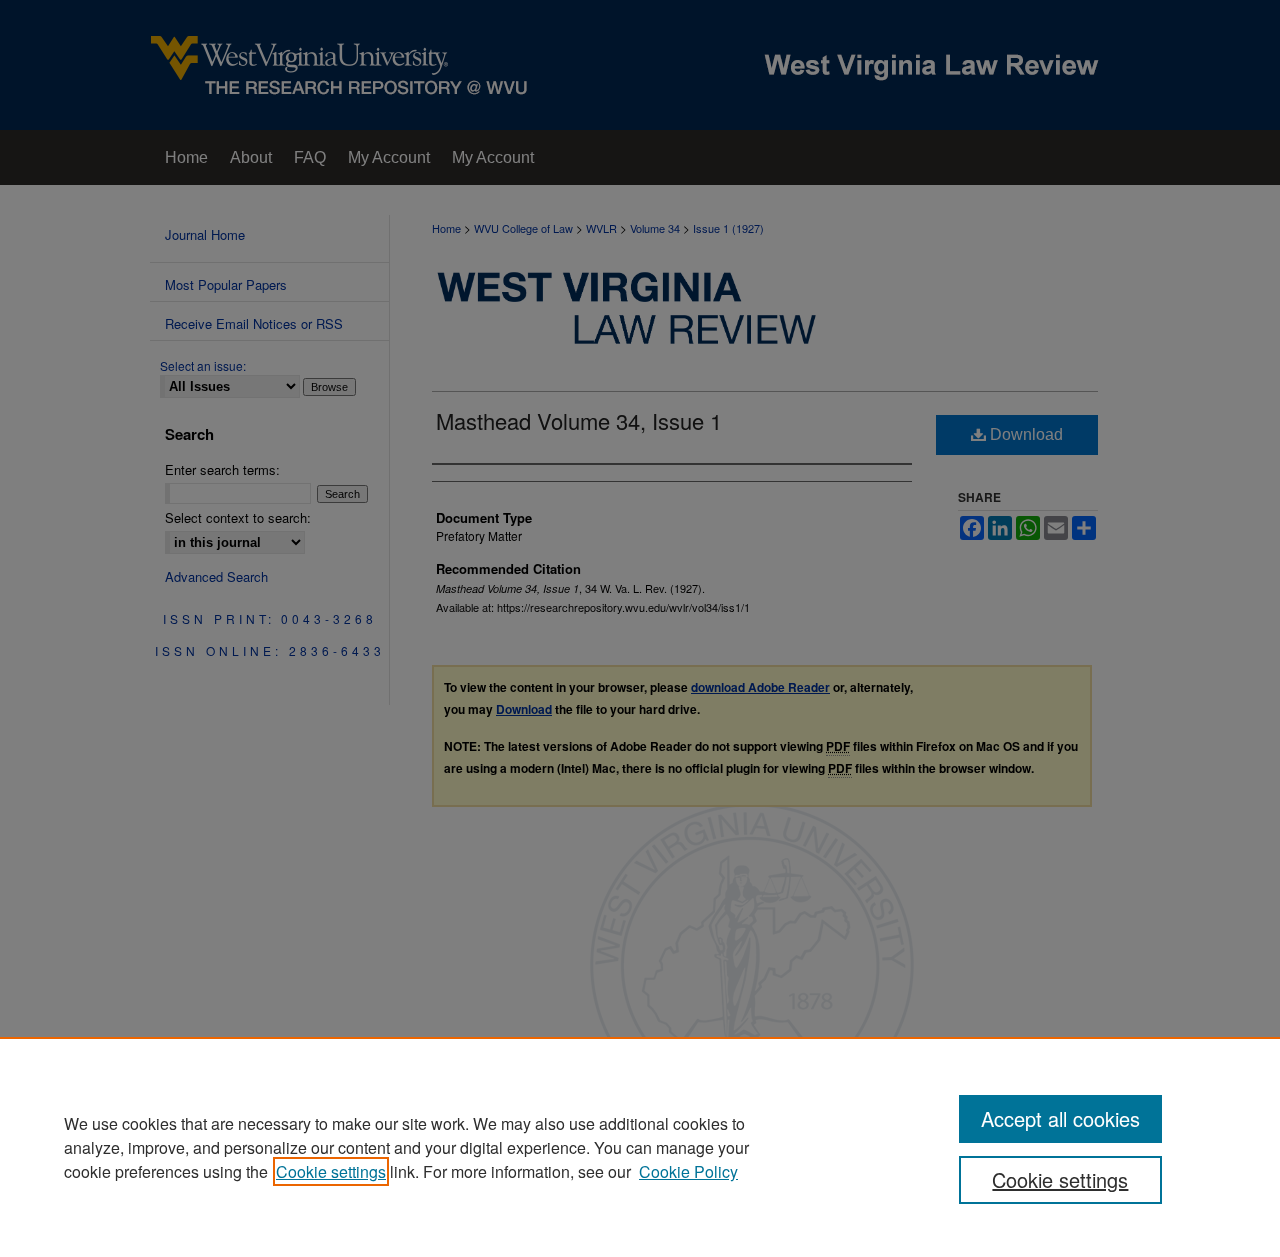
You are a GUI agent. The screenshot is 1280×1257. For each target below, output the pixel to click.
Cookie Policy (688, 1171)
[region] (640, 1147)
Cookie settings (331, 1171)
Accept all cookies (1060, 1118)
